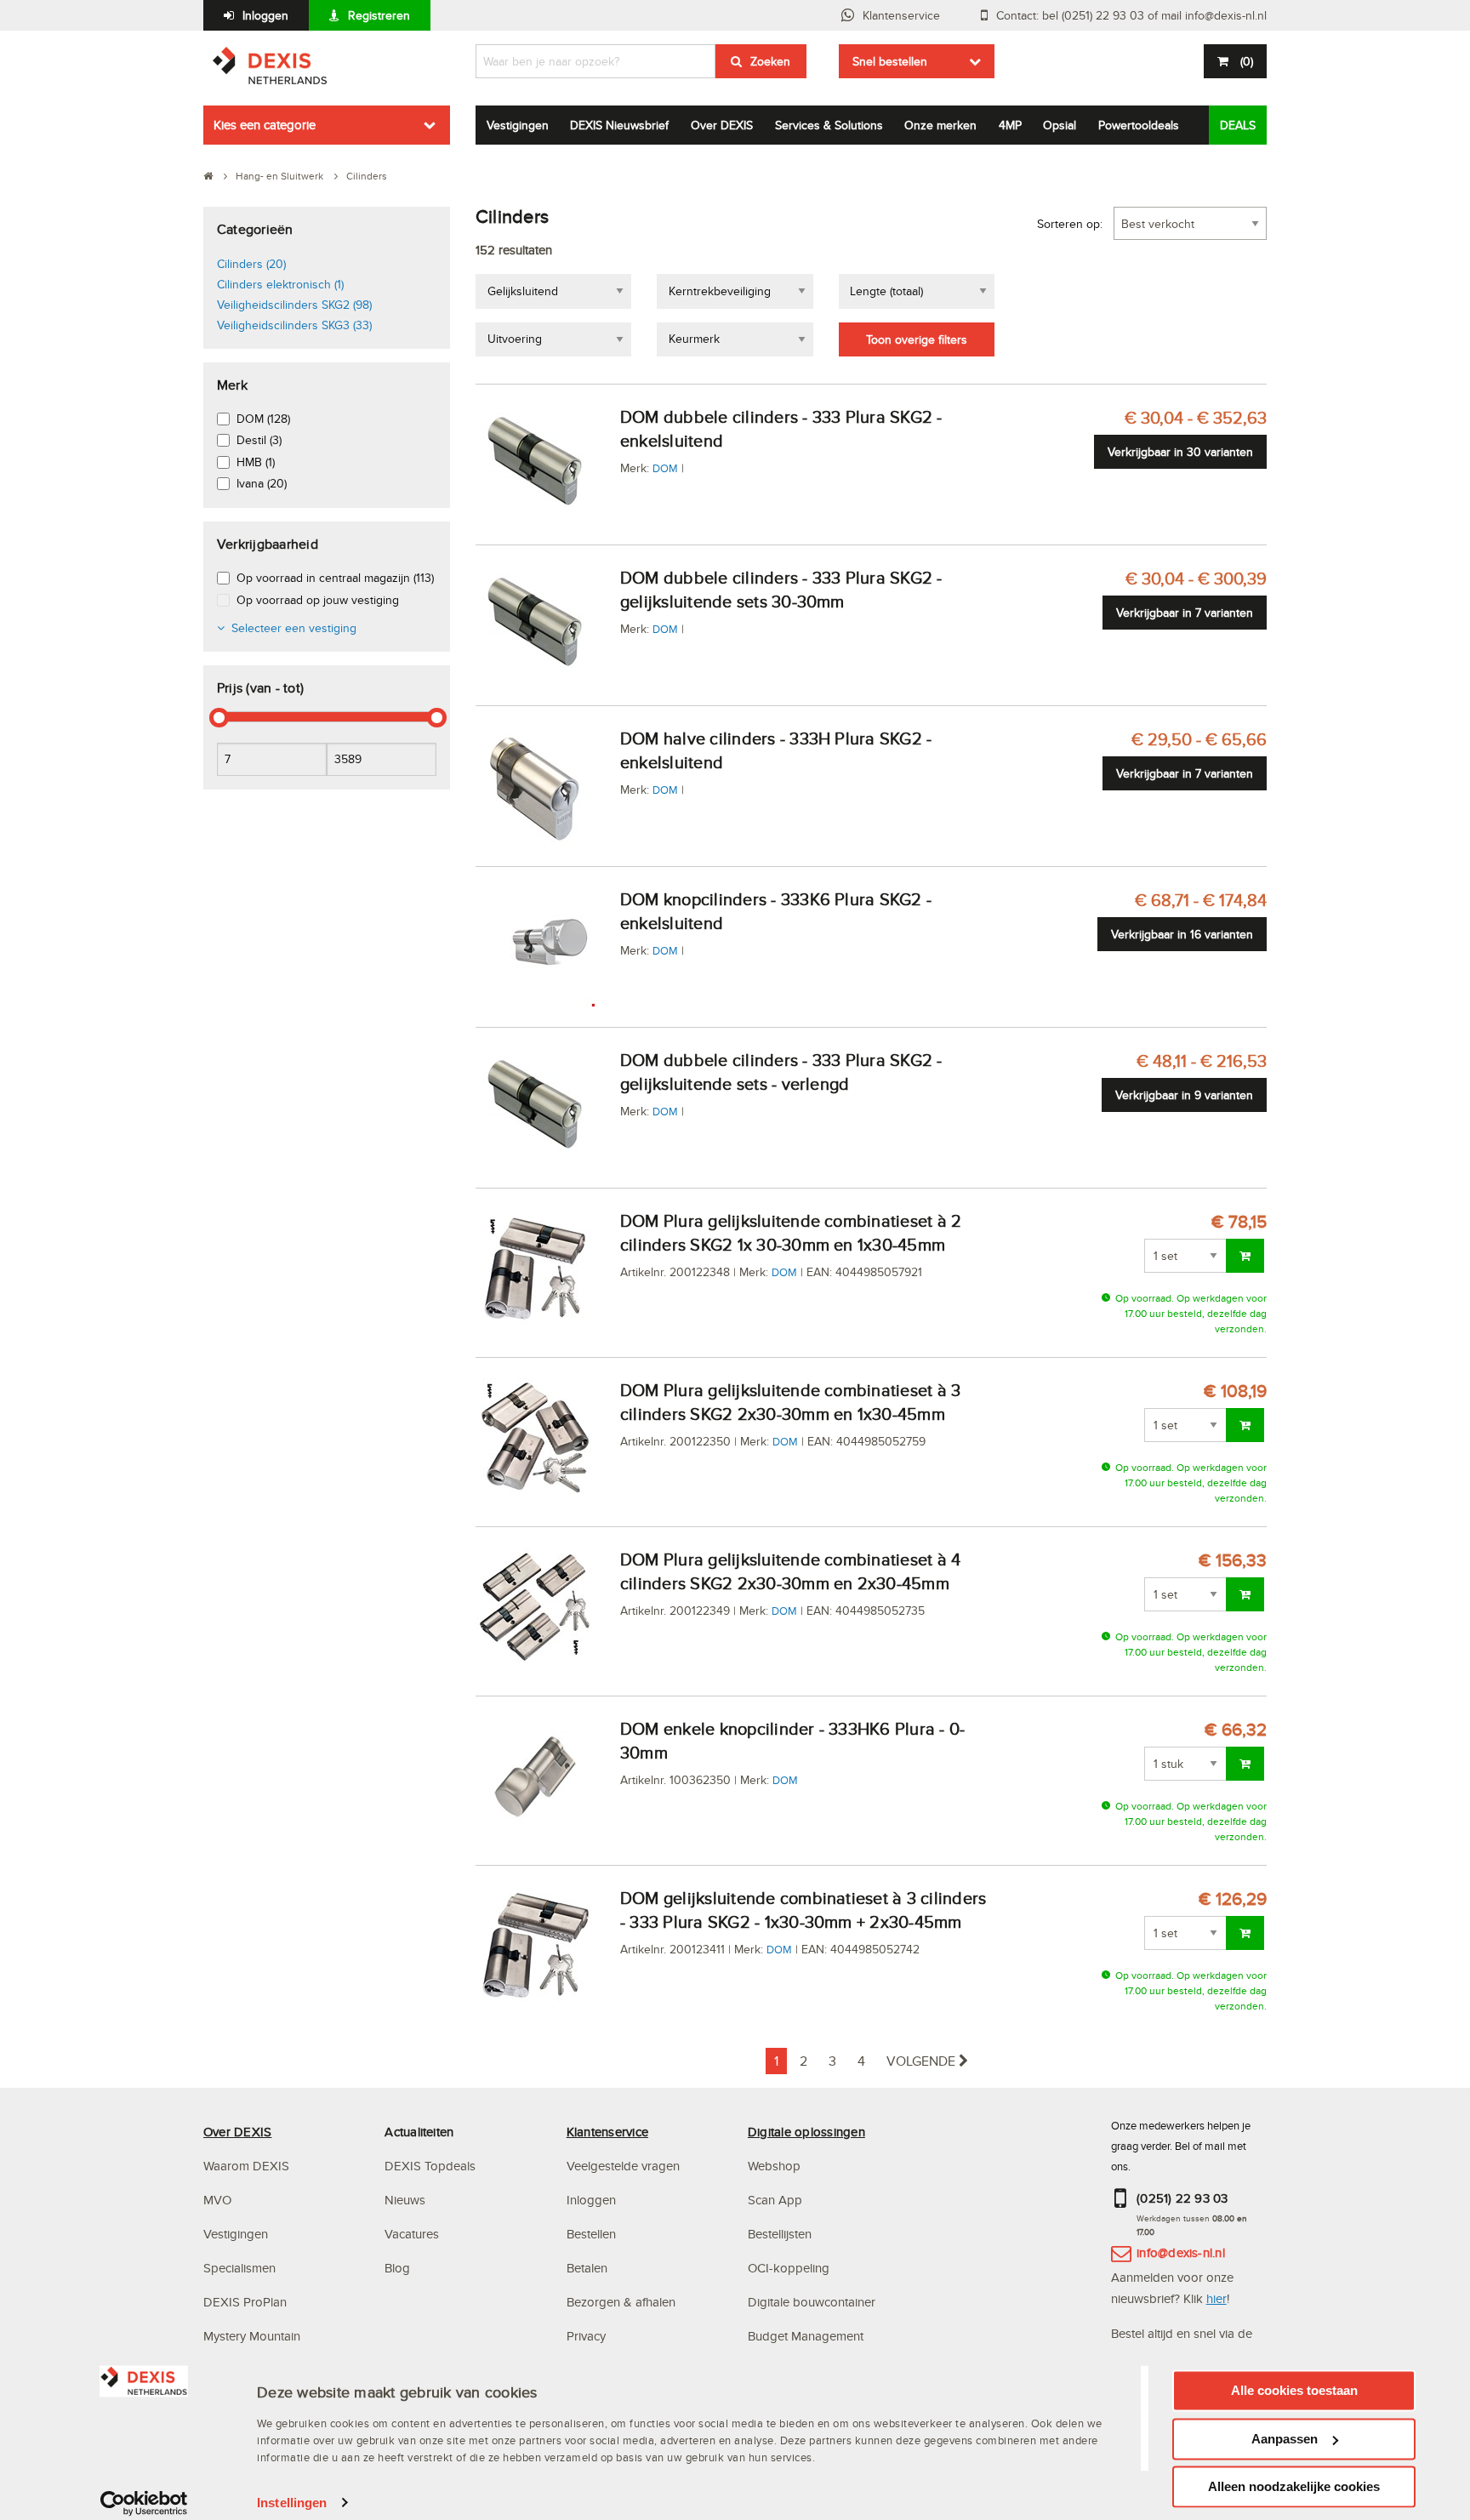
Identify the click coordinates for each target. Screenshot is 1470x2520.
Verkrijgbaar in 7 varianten (1185, 613)
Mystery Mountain (252, 2336)
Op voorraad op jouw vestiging (318, 600)
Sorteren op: (1070, 224)
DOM (665, 468)
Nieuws (405, 2200)
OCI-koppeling (789, 2268)
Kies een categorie (265, 125)
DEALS (1238, 125)
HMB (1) (256, 462)
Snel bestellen (890, 61)
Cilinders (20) (251, 264)
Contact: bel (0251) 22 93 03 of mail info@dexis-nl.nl (1131, 15)
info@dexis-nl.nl (1181, 2252)
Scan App (775, 2200)
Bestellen (591, 2234)
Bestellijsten (780, 2234)
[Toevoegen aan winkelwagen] (1245, 1256)
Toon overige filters (917, 339)
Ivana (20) (262, 483)
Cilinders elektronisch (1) (280, 284)
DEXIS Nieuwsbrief (619, 125)
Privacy (586, 2336)
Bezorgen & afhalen (621, 2302)
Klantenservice (901, 15)
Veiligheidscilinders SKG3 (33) (294, 325)
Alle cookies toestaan (1294, 2390)
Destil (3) (259, 440)
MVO (217, 2200)
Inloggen (265, 15)
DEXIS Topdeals (430, 2166)
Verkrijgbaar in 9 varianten (1184, 1095)
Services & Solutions (829, 125)
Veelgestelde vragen (625, 2166)
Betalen (587, 2268)
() (1247, 61)
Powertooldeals (1139, 125)
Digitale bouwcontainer (812, 2302)
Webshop (774, 2166)
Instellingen (292, 2503)
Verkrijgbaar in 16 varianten (1182, 934)
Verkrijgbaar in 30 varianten (1180, 452)
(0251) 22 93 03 (1182, 2198)
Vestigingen (518, 125)
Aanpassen (1285, 2439)
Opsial (1060, 125)
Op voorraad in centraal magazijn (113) (335, 578)
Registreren (379, 15)
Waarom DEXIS (246, 2166)
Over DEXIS (722, 125)
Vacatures (412, 2234)
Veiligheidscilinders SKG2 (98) (294, 305)
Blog (397, 2268)
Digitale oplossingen (806, 2132)
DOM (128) (263, 419)
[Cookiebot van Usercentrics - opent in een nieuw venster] (144, 2503)
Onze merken (940, 125)
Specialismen (239, 2268)
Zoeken (770, 61)
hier (1216, 2298)
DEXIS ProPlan (245, 2302)
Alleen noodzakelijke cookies (1294, 2486)
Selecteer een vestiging (294, 628)
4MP (1010, 125)
